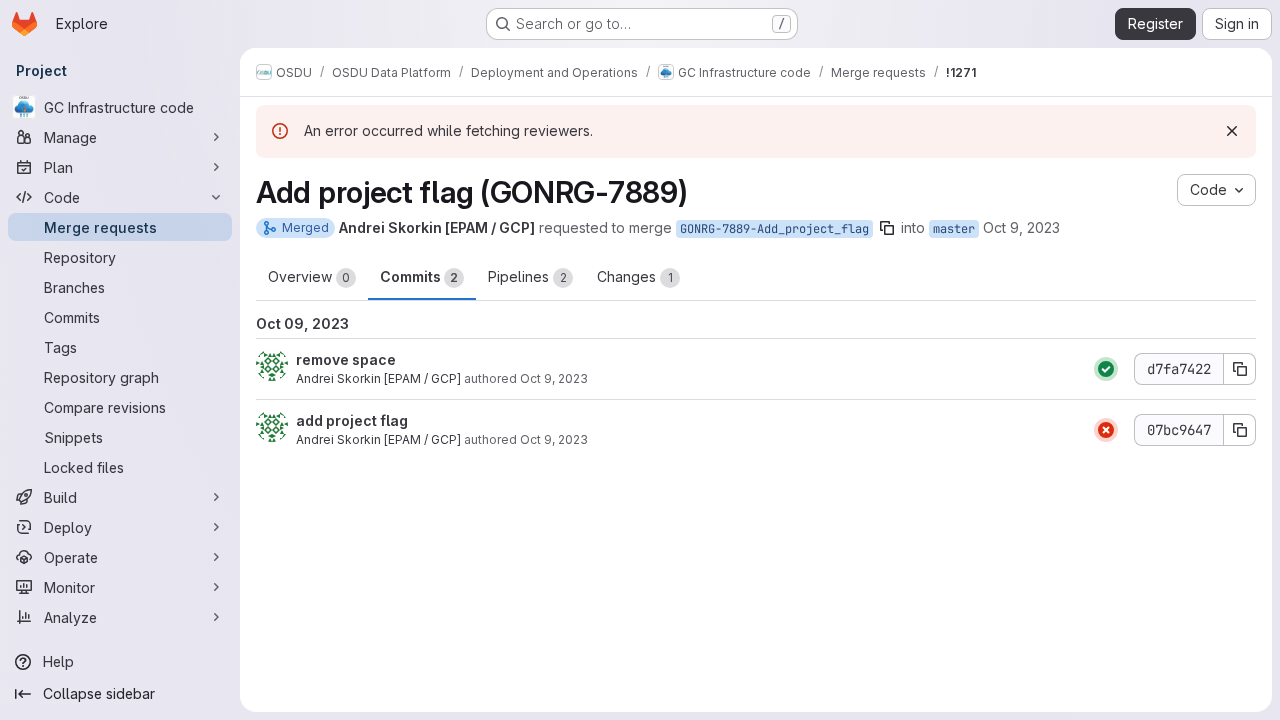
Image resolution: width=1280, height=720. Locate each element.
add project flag (352, 420)
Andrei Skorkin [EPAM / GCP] (378, 378)
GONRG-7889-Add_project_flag (774, 229)
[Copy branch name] (887, 228)
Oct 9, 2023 (1021, 227)
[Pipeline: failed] (1106, 430)
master (954, 229)
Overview (309, 276)
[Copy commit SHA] (1240, 369)
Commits (419, 276)
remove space (346, 359)
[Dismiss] (1232, 131)
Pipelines (527, 276)
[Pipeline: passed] (1106, 369)
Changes (635, 276)
